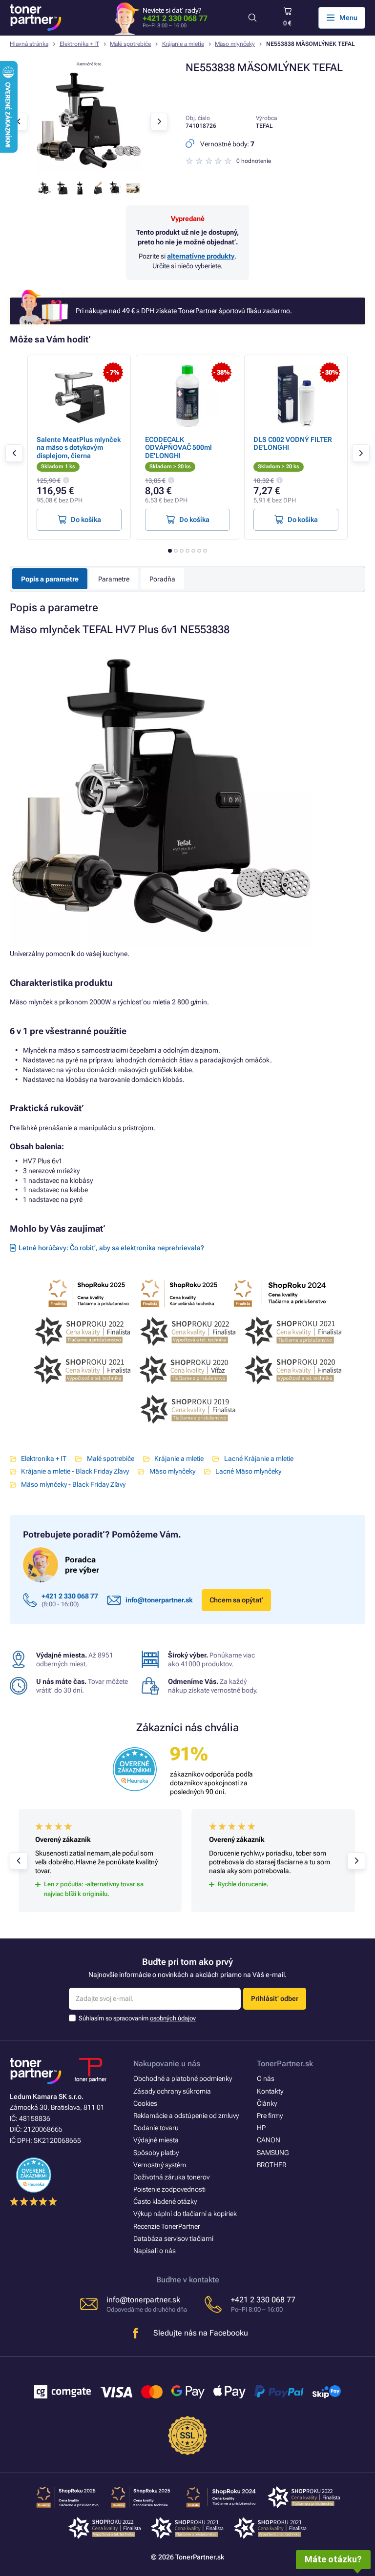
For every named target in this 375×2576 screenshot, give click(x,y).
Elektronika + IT (79, 44)
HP (261, 2128)
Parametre (114, 579)
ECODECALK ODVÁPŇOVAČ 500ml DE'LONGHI (178, 447)
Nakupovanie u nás (167, 2064)
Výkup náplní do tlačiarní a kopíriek (185, 2214)
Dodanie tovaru (156, 2128)
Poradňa (162, 579)
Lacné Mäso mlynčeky (248, 1471)
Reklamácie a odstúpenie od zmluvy (186, 2116)
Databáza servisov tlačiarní (173, 2238)
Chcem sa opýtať (236, 1600)
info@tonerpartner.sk (159, 1600)
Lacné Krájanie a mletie (259, 1458)
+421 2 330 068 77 (175, 18)
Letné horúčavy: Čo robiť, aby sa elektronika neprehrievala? (111, 1248)
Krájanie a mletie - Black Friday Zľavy (75, 1471)
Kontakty (270, 2091)
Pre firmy (270, 2116)
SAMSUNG (273, 2153)
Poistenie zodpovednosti (169, 2189)
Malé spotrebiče (130, 44)
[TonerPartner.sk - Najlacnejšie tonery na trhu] (36, 18)
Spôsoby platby (156, 2153)
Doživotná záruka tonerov (171, 2177)
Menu (348, 18)
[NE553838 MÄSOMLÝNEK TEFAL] (89, 171)
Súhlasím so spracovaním (137, 2018)
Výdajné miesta (156, 2140)
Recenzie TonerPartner (167, 2226)
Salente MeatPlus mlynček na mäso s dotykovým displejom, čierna (79, 447)
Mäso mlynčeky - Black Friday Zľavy (73, 1484)
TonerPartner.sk (285, 2064)
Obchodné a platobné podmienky (183, 2078)
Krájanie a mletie (183, 44)
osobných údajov (173, 2018)
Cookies (145, 2103)
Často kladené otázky (165, 2201)
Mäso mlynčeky (235, 44)
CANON (269, 2140)
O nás (266, 2078)
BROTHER (271, 2165)
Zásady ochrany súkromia (172, 2091)
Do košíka (86, 519)
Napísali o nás (155, 2251)
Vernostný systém (160, 2165)
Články (267, 2103)
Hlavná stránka (29, 44)
